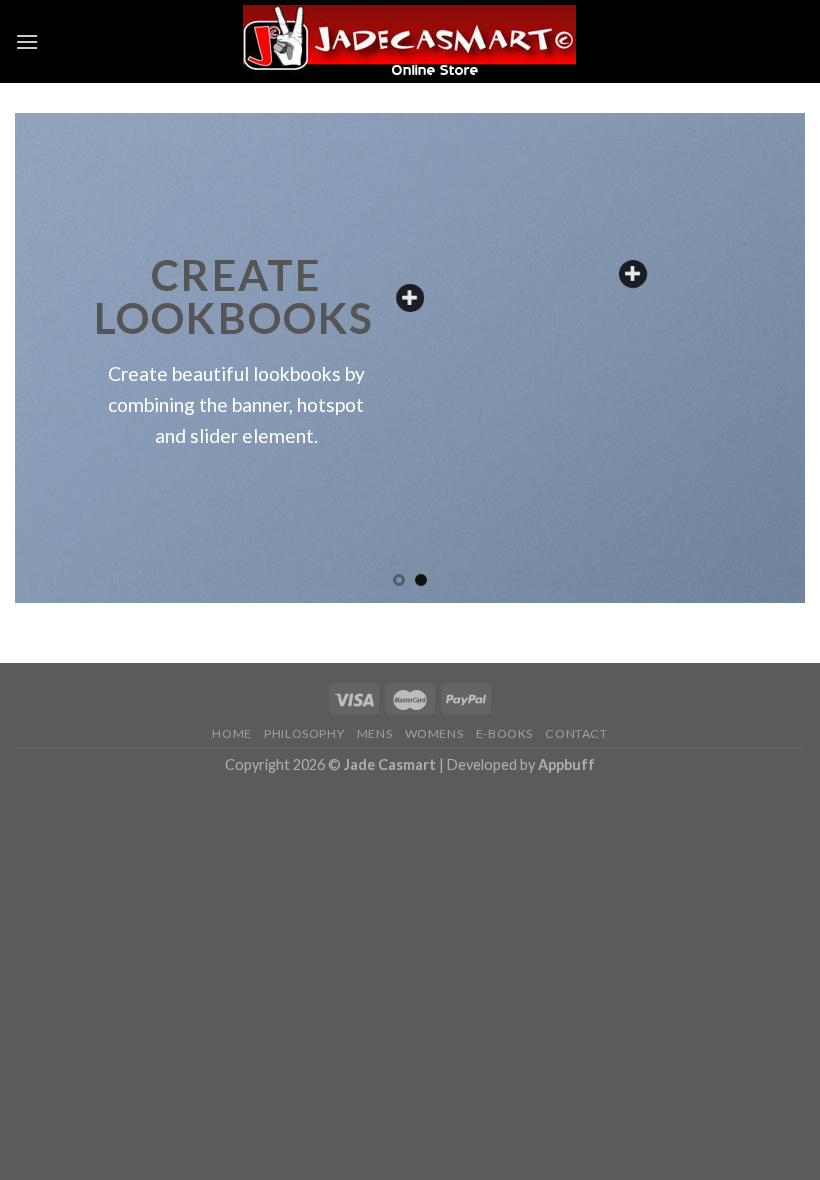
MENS (374, 733)
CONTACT (576, 733)
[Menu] (27, 41)
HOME (231, 733)
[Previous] (56, 358)
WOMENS (434, 733)
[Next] (764, 358)
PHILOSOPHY (304, 733)
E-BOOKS (504, 733)
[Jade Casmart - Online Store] (409, 42)
